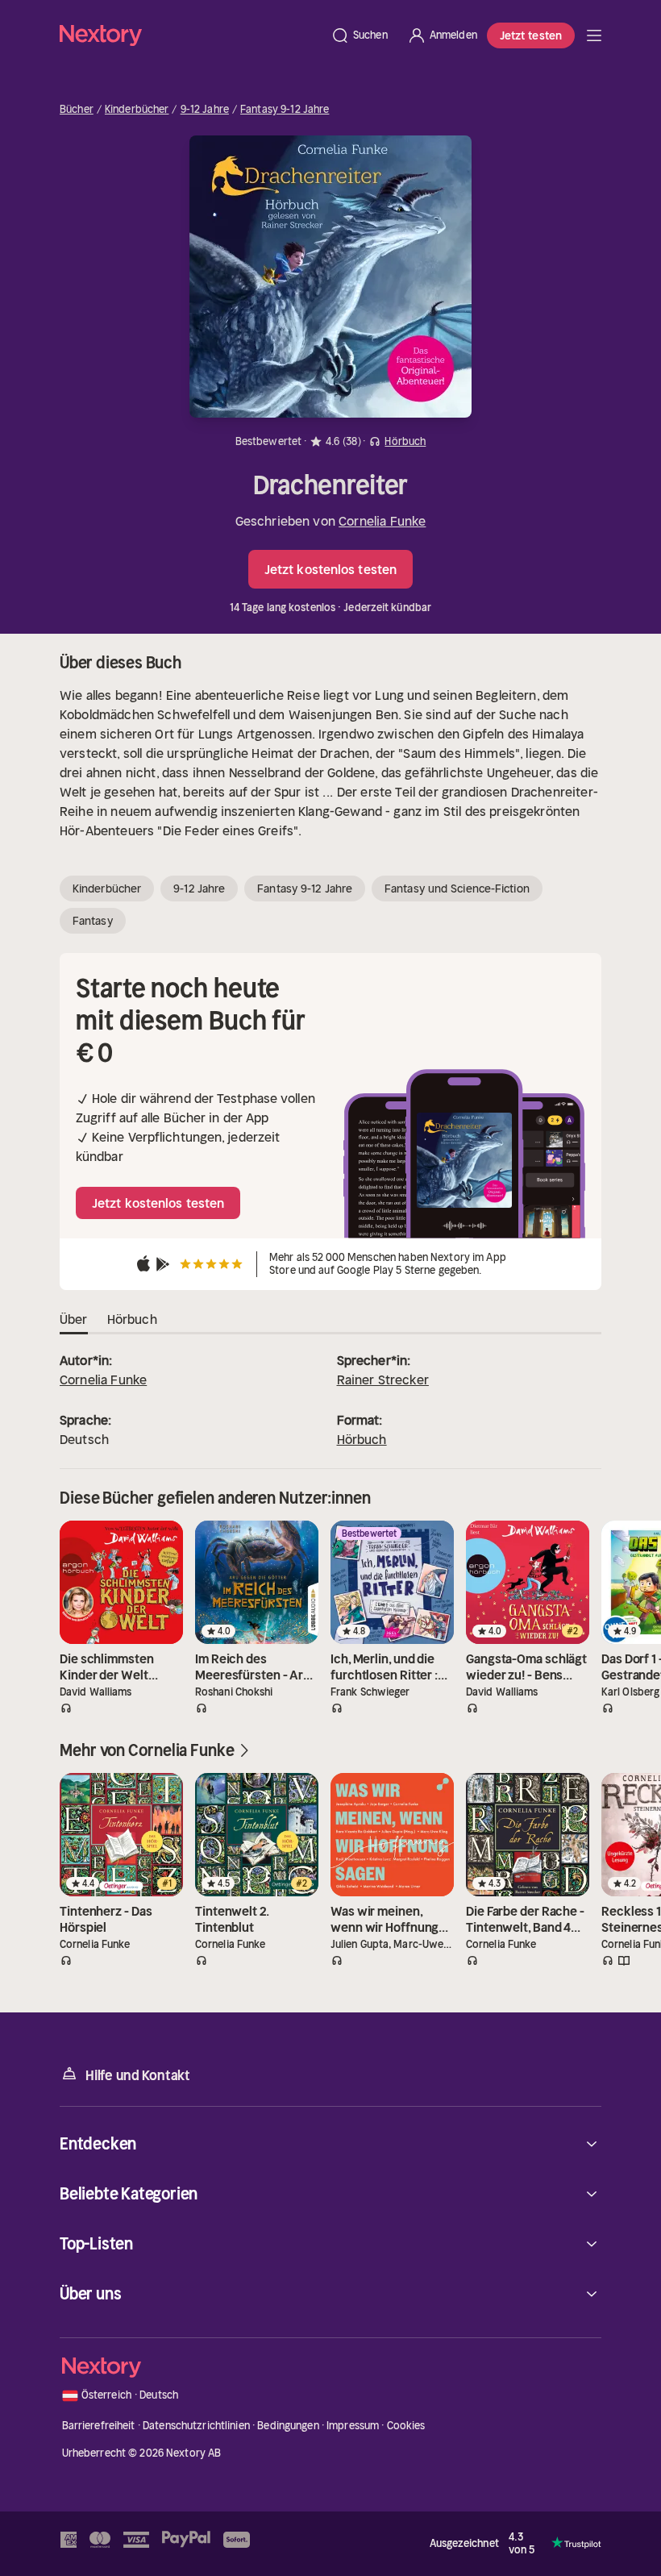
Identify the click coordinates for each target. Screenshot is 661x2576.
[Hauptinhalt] (594, 35)
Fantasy (93, 921)
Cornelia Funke (382, 521)
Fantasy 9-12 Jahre (285, 110)
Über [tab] (74, 1319)
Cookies (406, 2426)
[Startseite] (190, 35)
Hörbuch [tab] (132, 1319)
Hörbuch (362, 1439)
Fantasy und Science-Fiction (457, 888)
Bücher (77, 110)
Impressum (353, 2426)
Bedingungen (288, 2426)
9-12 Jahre (205, 110)
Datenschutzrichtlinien (196, 2426)
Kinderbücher (137, 110)
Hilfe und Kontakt (138, 2075)
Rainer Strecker (383, 1380)
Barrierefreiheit (99, 2426)
